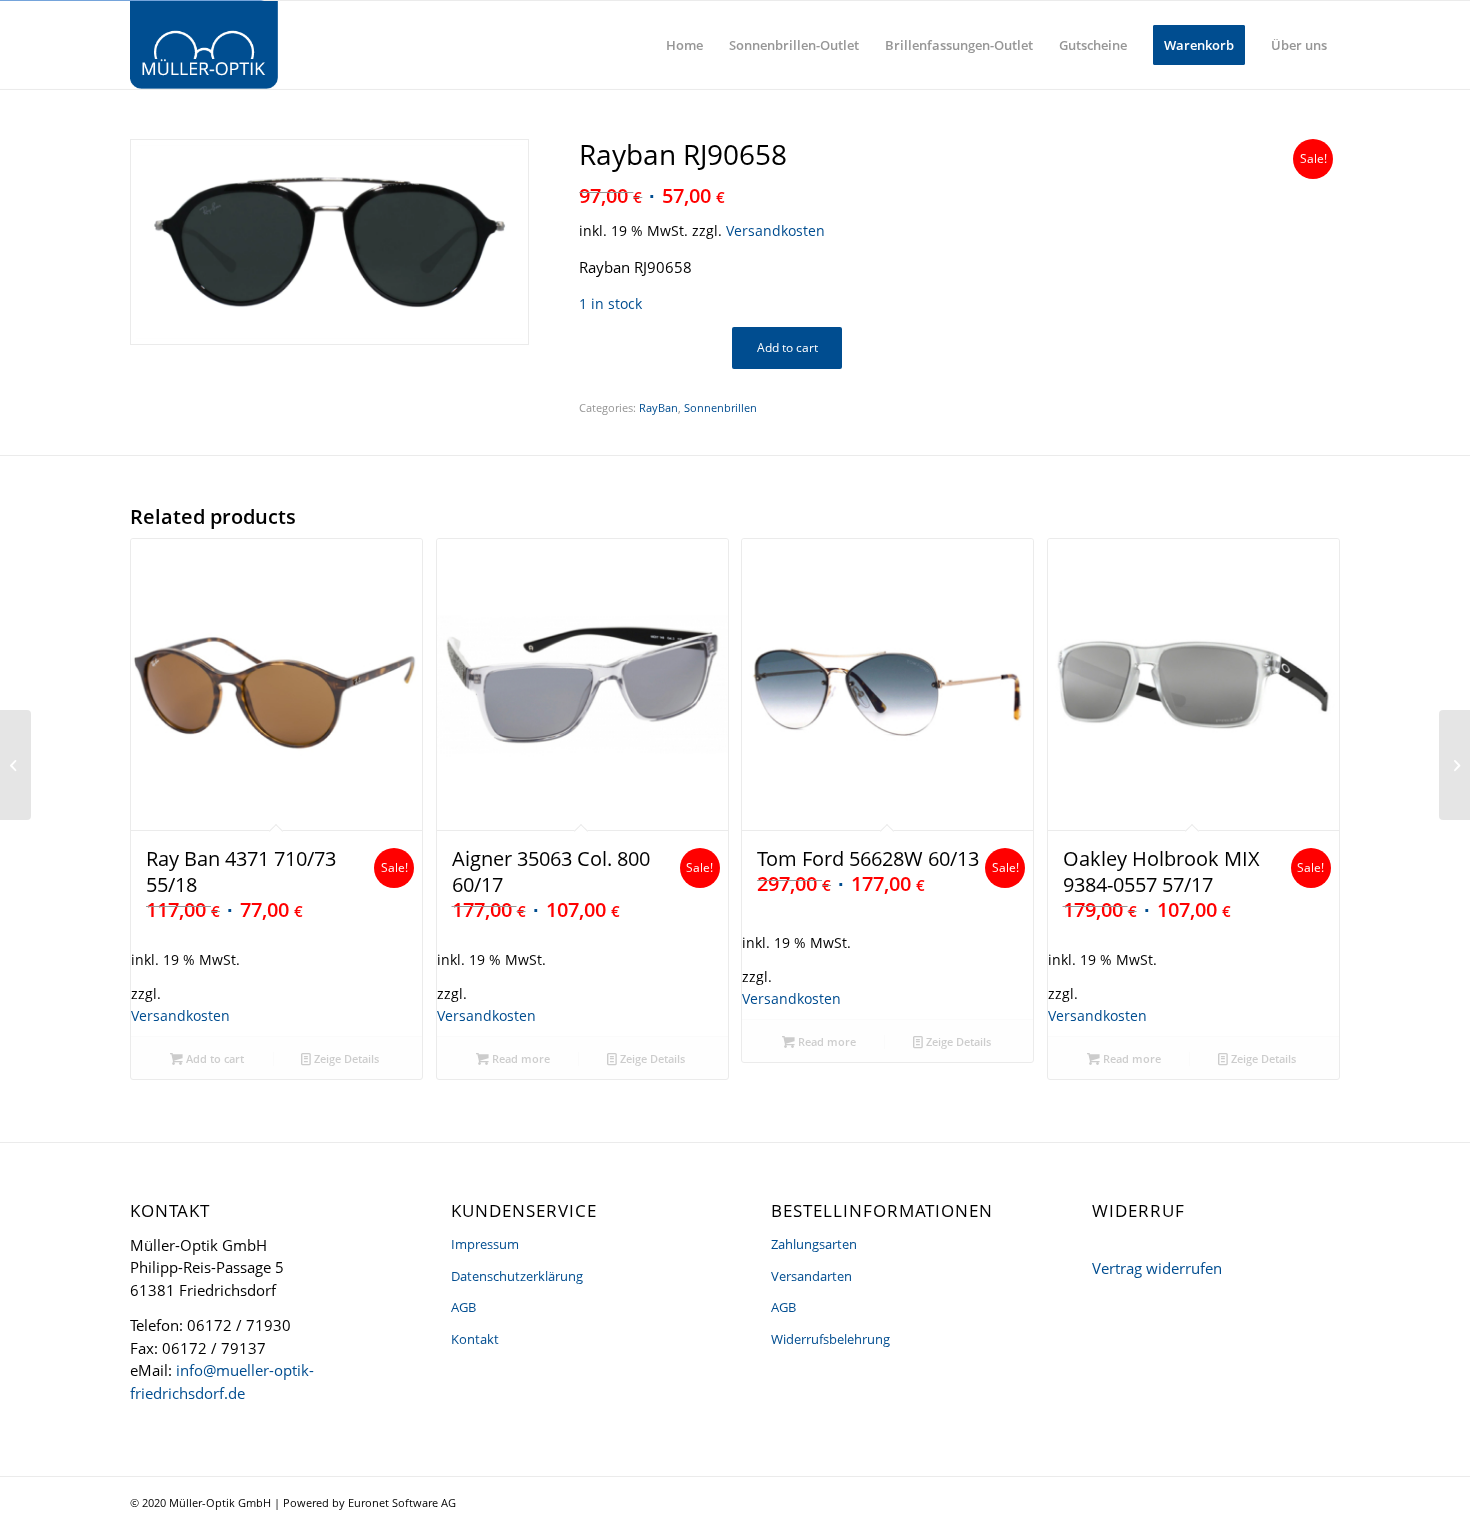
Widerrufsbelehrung (830, 1339)
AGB (463, 1307)
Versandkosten (775, 231)
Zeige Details (345, 1058)
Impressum (485, 1244)
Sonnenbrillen (720, 407)
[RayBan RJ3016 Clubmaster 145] (1454, 765)
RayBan (658, 407)
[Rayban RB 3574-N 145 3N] (15, 765)
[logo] (204, 45)
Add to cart (787, 347)
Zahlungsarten (814, 1244)
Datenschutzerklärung (517, 1276)
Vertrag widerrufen (1157, 1268)
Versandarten (811, 1276)
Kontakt (475, 1339)
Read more (519, 1058)
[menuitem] (684, 45)
